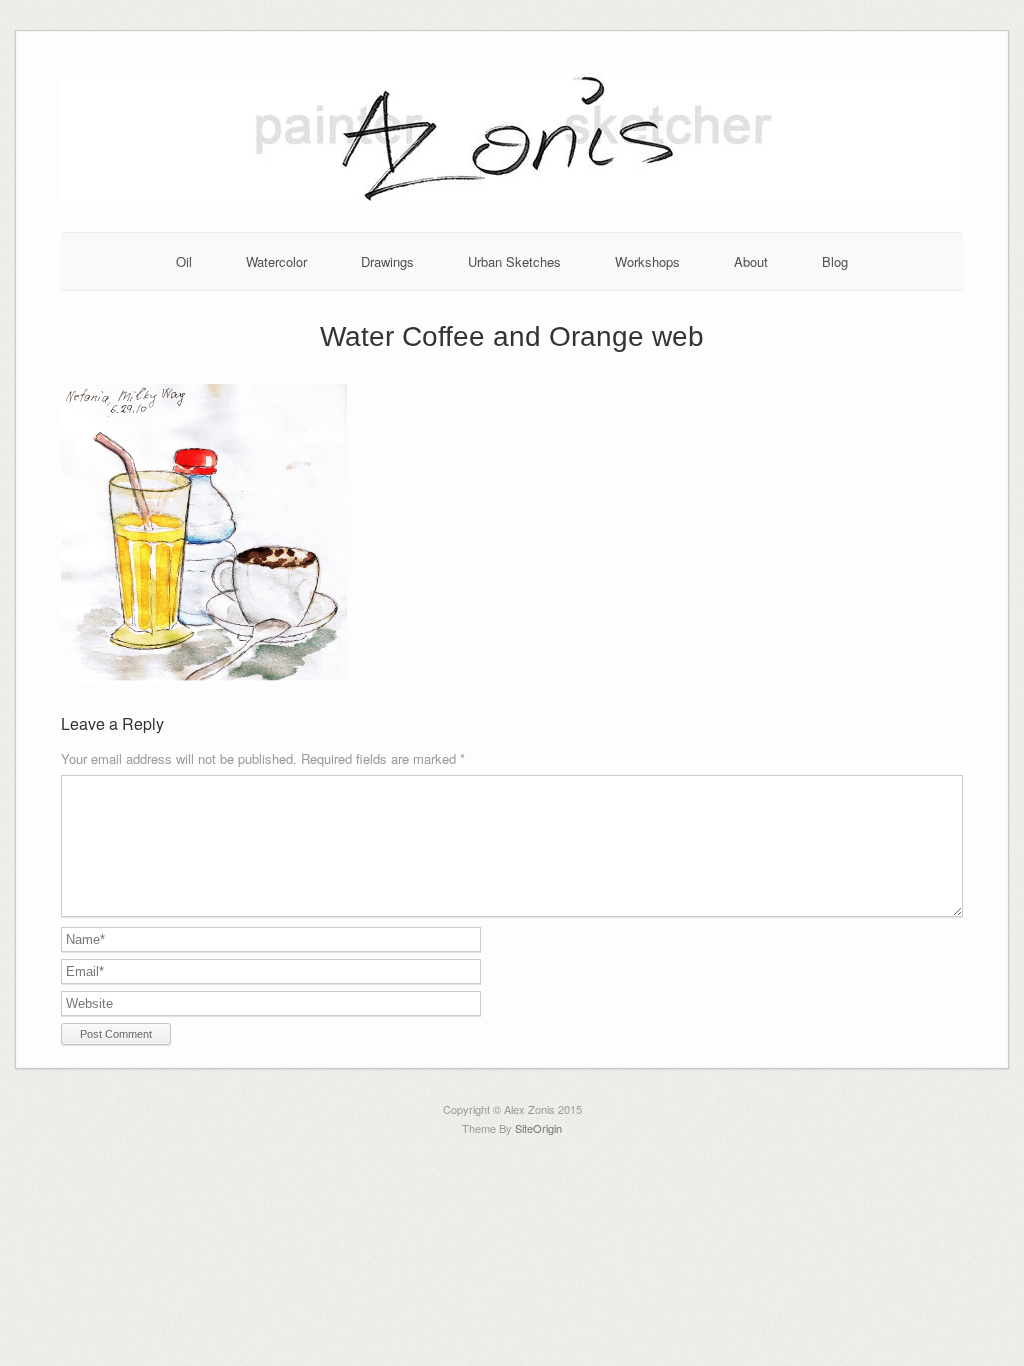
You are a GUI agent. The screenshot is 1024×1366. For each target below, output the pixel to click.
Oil (184, 261)
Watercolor (276, 261)
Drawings (387, 261)
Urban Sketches (514, 261)
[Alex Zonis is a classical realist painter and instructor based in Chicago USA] (511, 200)
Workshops (647, 261)
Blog (835, 261)
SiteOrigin (538, 1128)
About (751, 261)
